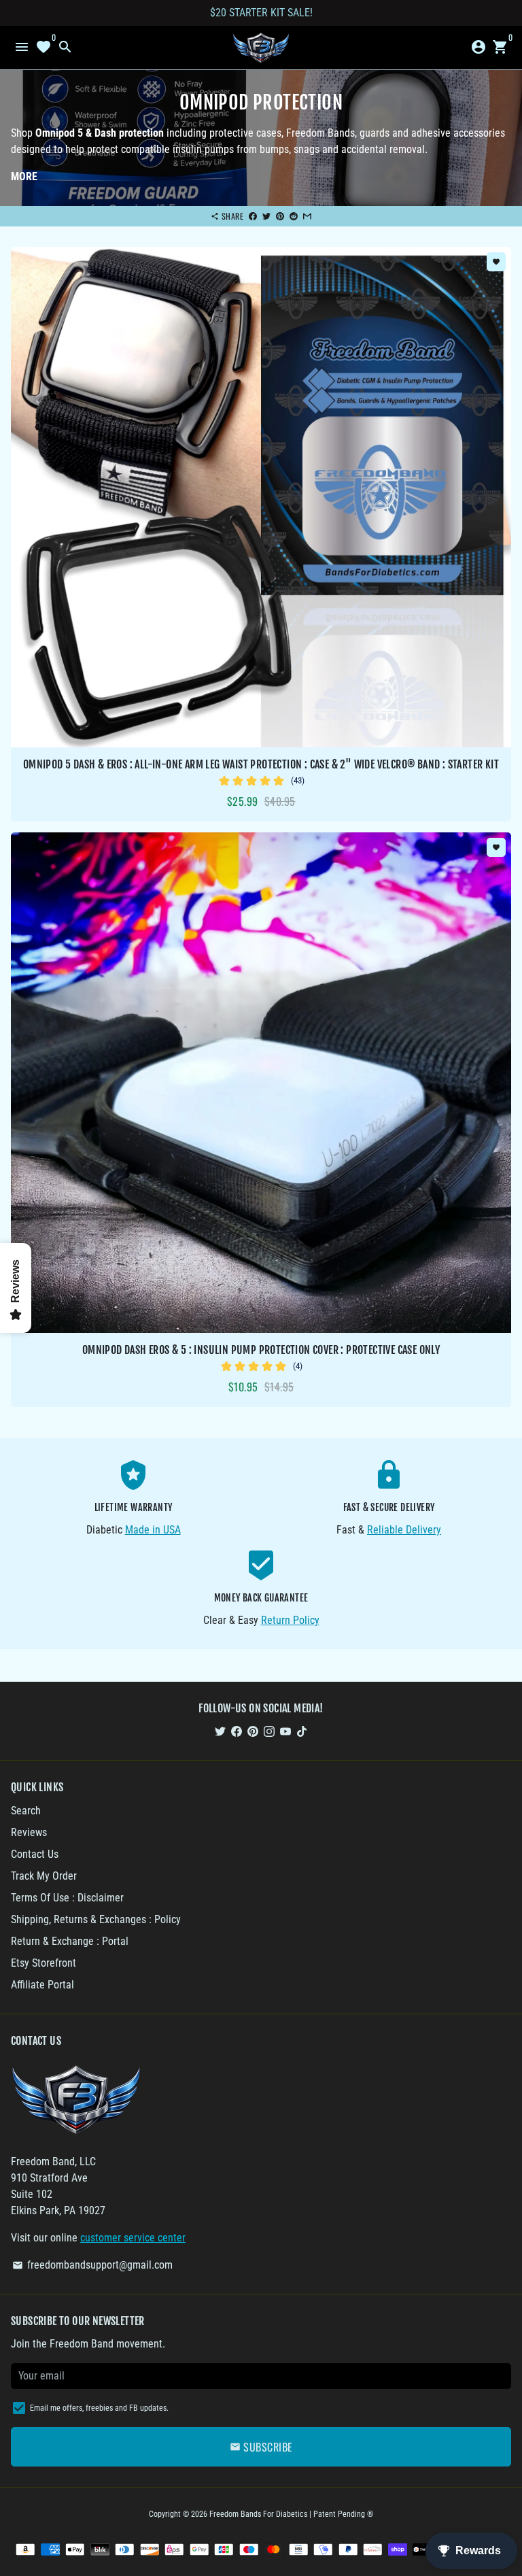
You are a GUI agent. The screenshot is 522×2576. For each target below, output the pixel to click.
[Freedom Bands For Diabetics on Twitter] (220, 1731)
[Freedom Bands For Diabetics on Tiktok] (302, 1731)
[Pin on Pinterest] (280, 216)
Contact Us (35, 1854)
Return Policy (290, 1620)
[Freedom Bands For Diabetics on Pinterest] (253, 1731)
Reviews (29, 1832)
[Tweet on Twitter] (266, 216)
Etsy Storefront (43, 1963)
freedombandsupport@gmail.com (92, 2265)
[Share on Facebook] (253, 216)
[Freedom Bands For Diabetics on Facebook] (237, 1731)
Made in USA (153, 1530)
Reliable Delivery (404, 1530)
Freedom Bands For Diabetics (258, 2514)
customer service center (133, 2238)
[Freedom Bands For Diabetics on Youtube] (285, 1731)
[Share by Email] (307, 216)
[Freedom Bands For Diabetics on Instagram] (269, 1731)
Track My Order (44, 1876)
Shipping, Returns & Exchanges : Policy (96, 1919)
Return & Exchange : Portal (70, 1941)
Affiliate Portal (42, 1985)
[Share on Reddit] (294, 216)
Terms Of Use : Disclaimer (67, 1898)
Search (26, 1811)
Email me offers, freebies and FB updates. (99, 2408)
